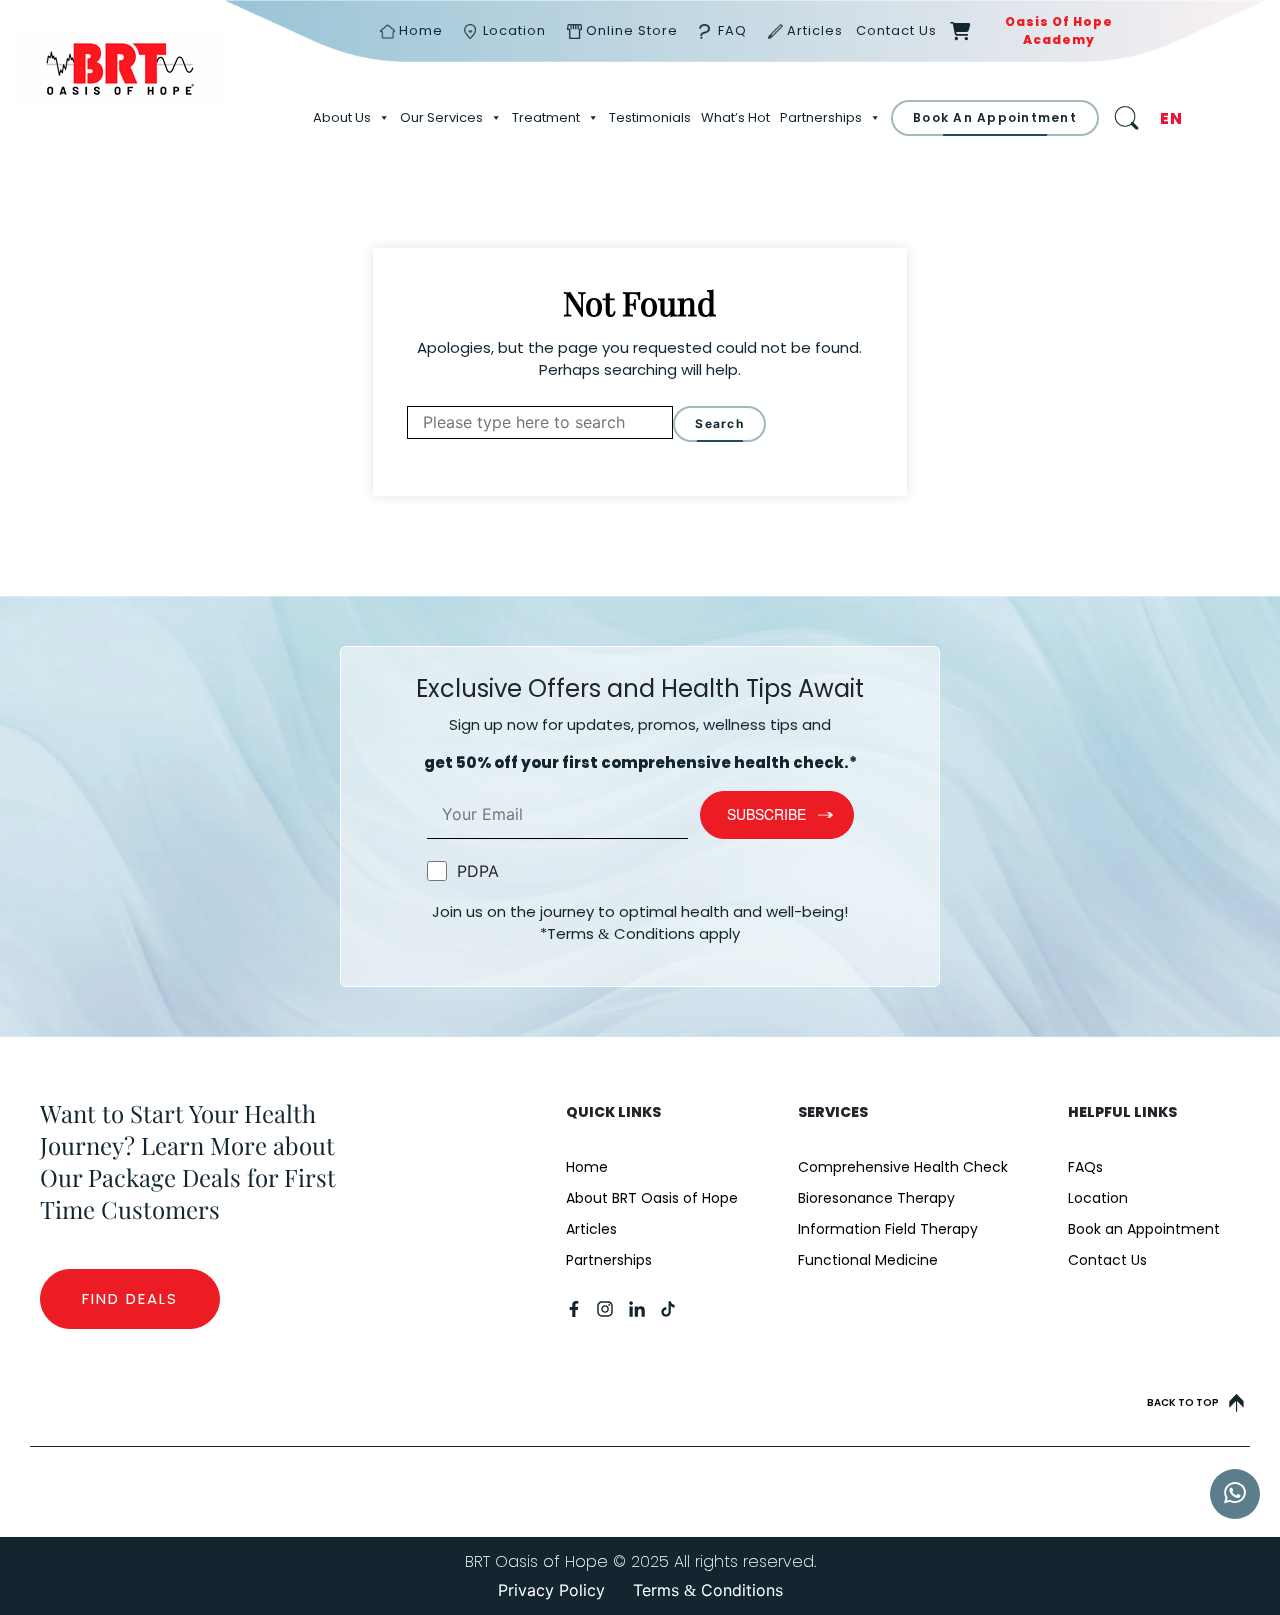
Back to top (1183, 1402)
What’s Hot (735, 117)
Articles (815, 30)
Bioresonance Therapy (876, 1198)
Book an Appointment (1144, 1229)
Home (421, 30)
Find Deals (130, 1298)
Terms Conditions (708, 1590)
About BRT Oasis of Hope (652, 1198)
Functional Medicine (868, 1260)
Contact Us (896, 30)
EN (1171, 118)
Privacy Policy (551, 1590)
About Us (342, 117)
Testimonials (650, 117)
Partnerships (821, 117)
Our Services (441, 117)
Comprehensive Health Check (903, 1167)
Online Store (632, 30)
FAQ (732, 30)
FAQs (1085, 1167)
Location (514, 30)
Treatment (546, 117)
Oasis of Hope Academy (1059, 30)
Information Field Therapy (888, 1229)
